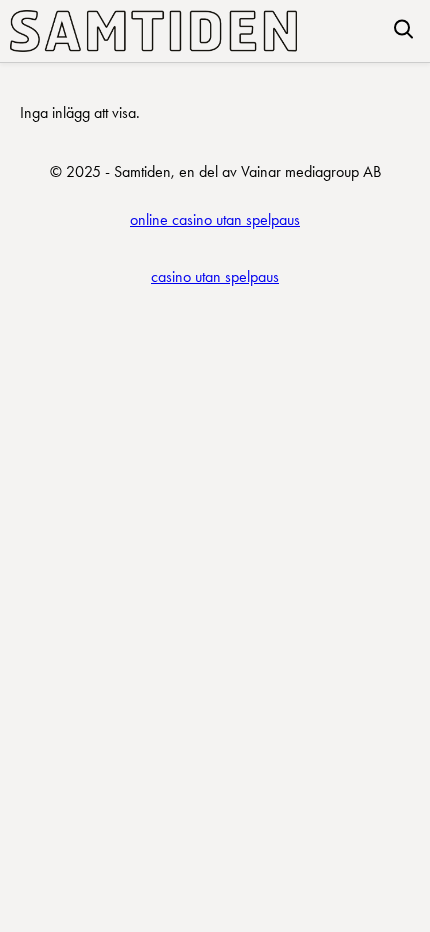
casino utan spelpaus (215, 276)
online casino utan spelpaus (215, 219)
